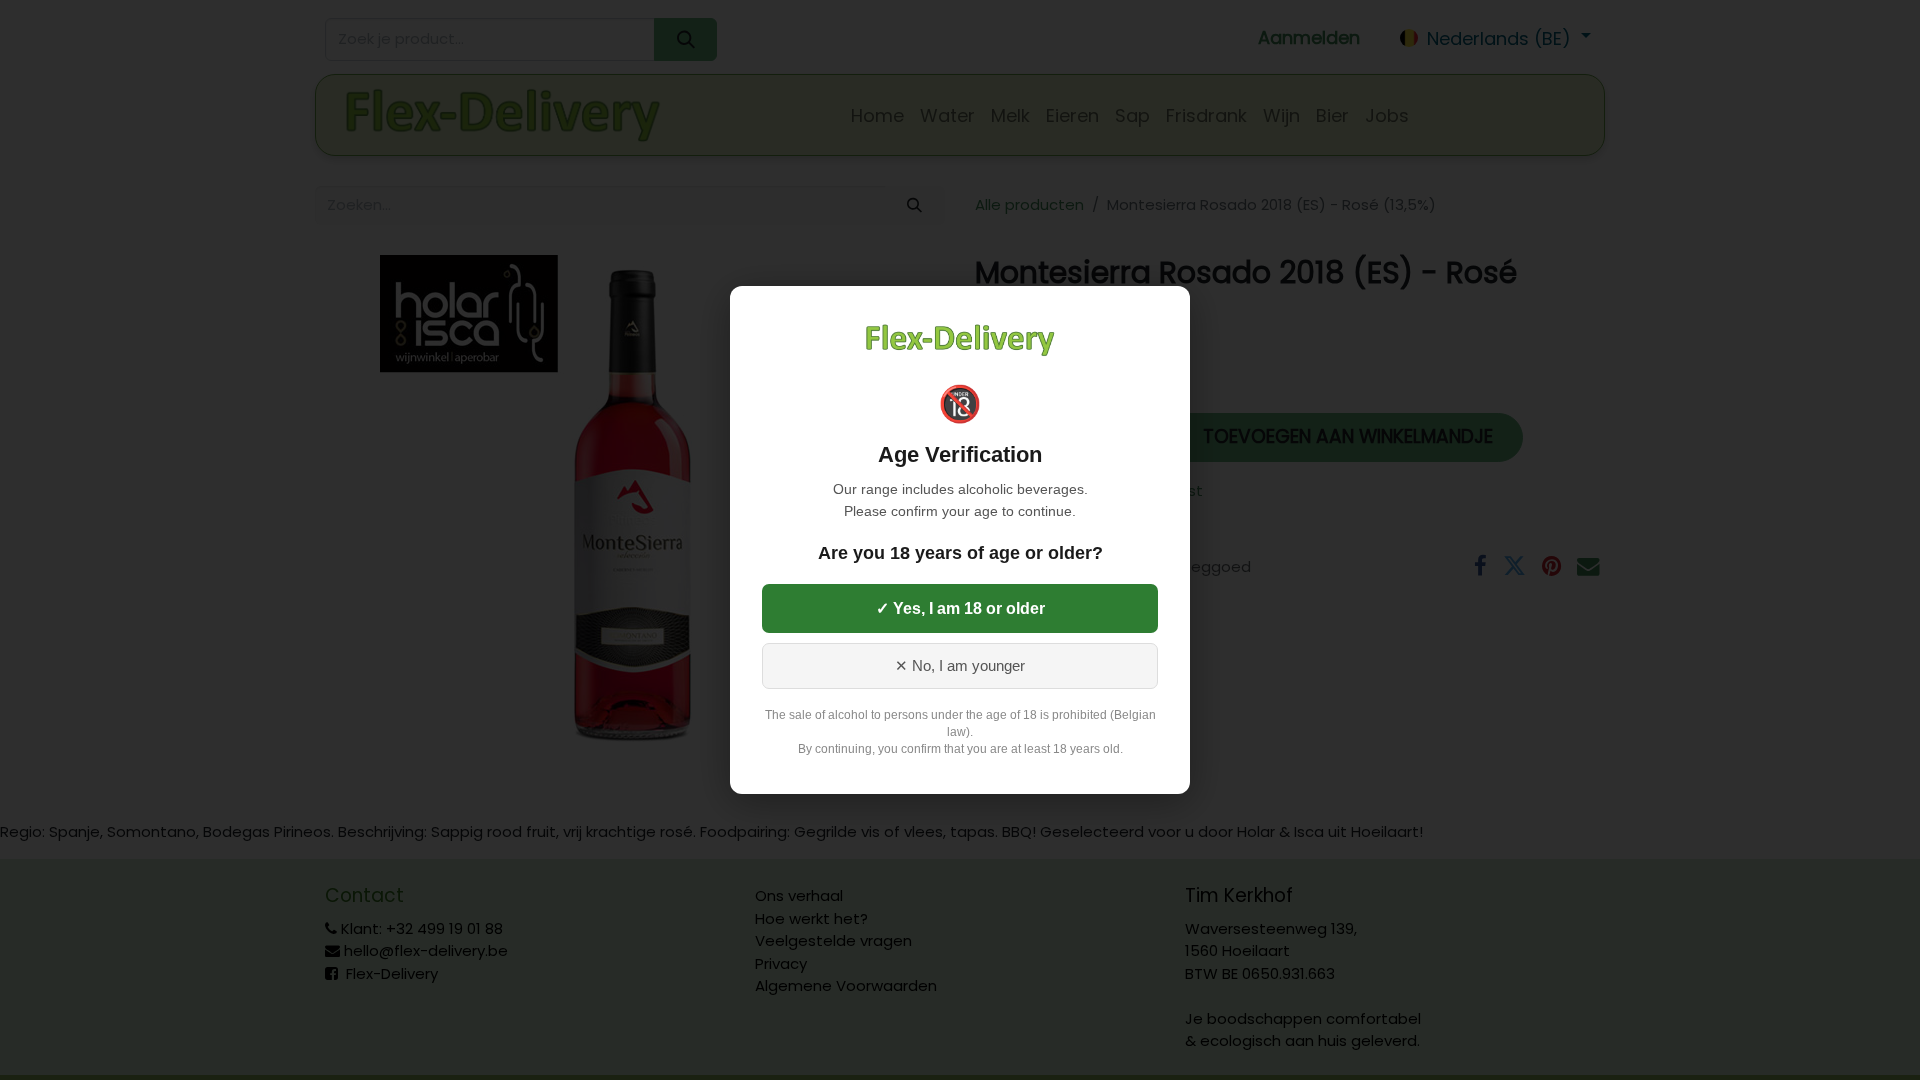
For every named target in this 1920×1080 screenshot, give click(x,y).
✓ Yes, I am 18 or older (960, 608)
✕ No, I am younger (960, 666)
